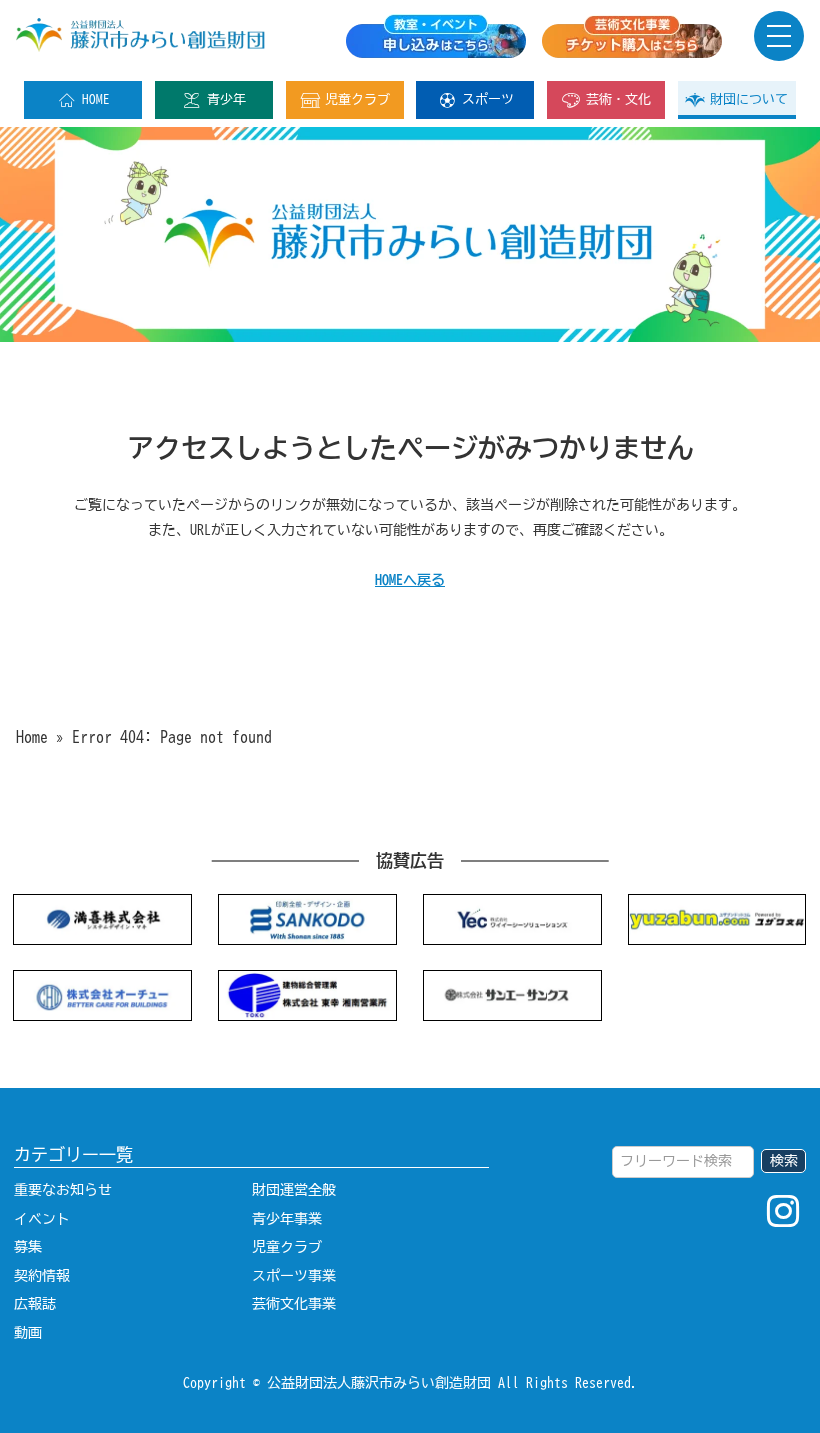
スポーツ (488, 99)
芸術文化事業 (294, 1303)
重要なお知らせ (63, 1189)
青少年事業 (287, 1218)
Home (32, 737)
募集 (28, 1246)
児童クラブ (357, 99)
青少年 (226, 99)
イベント (42, 1218)
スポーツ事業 (294, 1275)
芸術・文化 (618, 99)
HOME (96, 99)
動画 (28, 1332)
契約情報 (42, 1275)
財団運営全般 (294, 1189)
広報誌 (35, 1303)
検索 (784, 1160)
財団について (749, 99)
